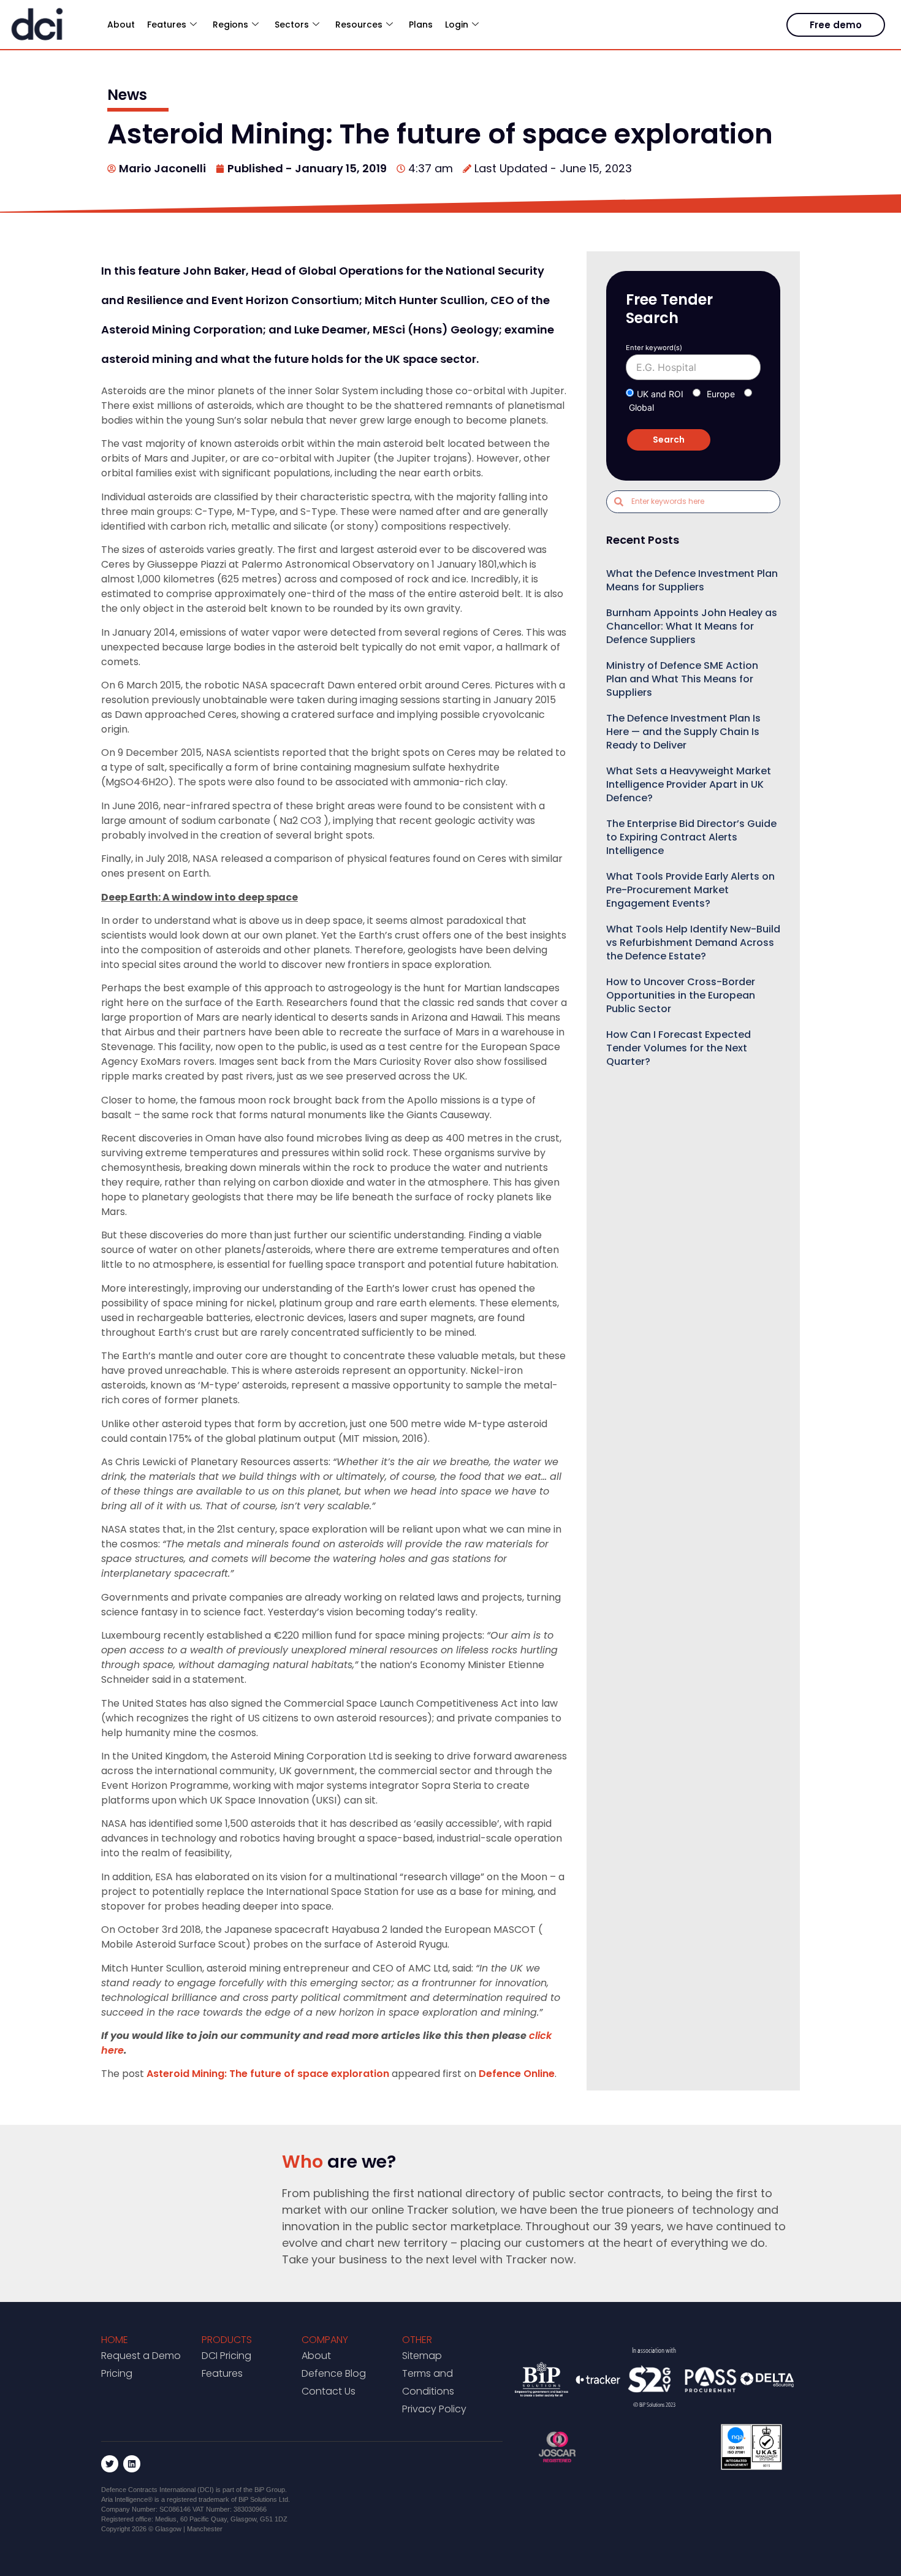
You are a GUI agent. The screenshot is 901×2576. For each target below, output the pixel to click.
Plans (421, 25)
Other (417, 2340)
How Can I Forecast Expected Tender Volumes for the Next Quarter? (679, 1048)
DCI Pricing (226, 2356)
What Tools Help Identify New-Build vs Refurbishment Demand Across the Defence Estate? (693, 943)
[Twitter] (110, 2464)
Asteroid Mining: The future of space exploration (268, 2074)
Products (227, 2340)
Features (222, 2373)
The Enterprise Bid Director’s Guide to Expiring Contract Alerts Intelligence (691, 837)
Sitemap (422, 2356)
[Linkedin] (132, 2464)
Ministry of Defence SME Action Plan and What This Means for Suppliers (682, 679)
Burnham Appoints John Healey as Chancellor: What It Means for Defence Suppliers (692, 626)
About (121, 25)
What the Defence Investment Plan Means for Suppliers (692, 580)
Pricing (117, 2373)
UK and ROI (660, 394)
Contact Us (329, 2391)
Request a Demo (141, 2356)
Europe (721, 394)
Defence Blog (334, 2373)
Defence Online (517, 2074)
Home (115, 2340)
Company (325, 2340)
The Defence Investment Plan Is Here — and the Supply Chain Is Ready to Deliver (683, 732)
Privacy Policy (434, 2409)
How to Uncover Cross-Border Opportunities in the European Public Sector (681, 995)
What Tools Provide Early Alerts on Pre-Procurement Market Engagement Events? (690, 890)
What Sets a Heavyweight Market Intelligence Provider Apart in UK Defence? (689, 784)
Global (641, 407)
